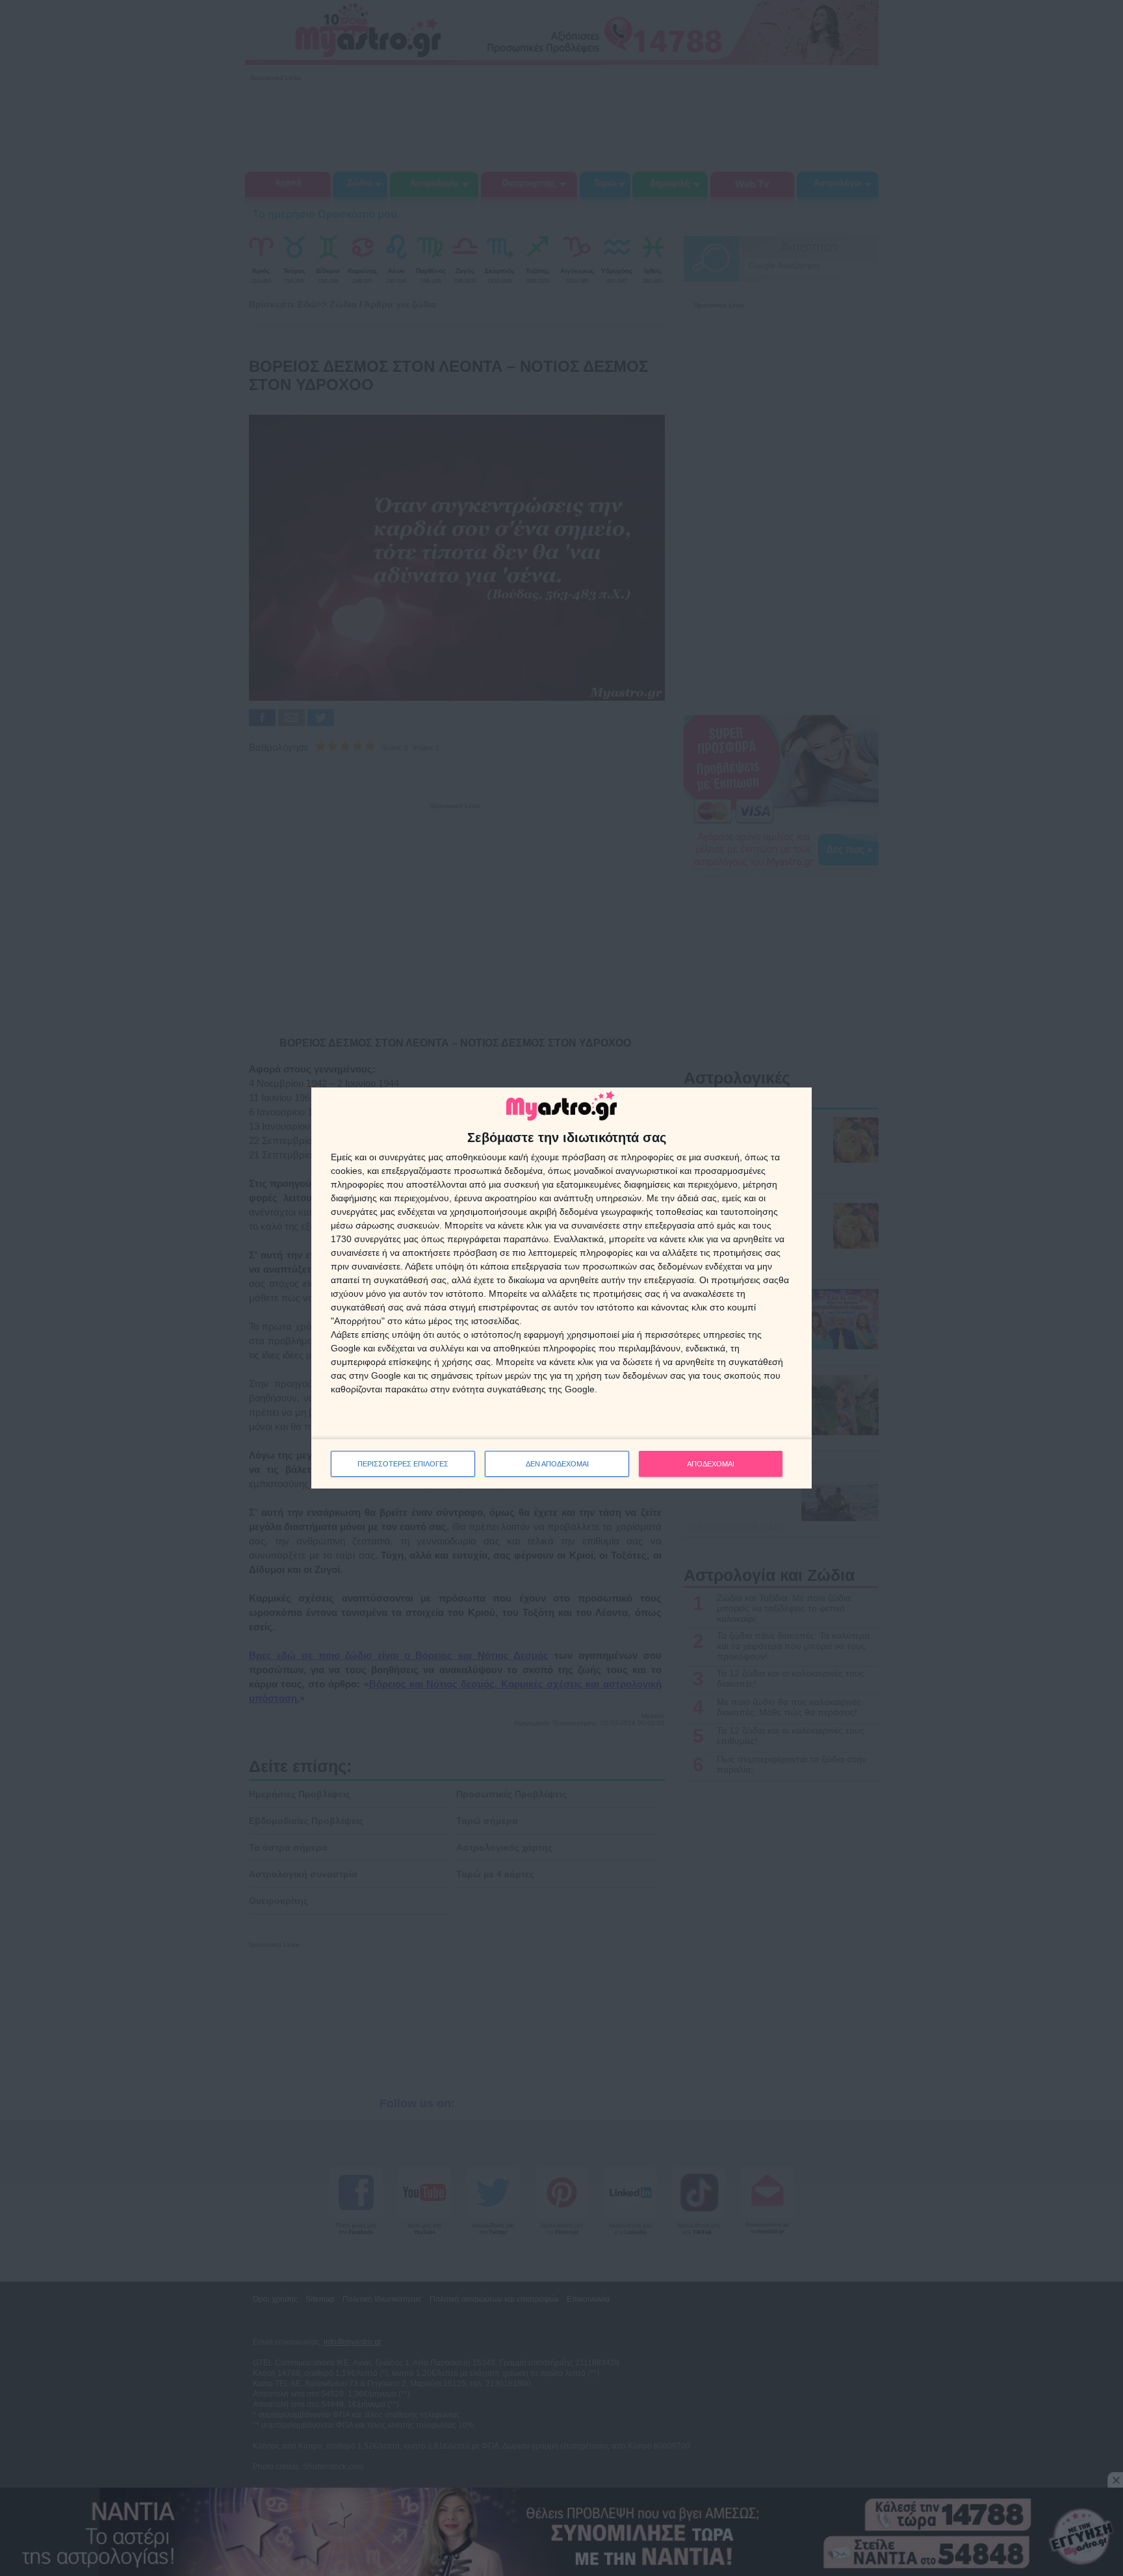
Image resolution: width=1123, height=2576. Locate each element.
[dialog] (561, 1288)
